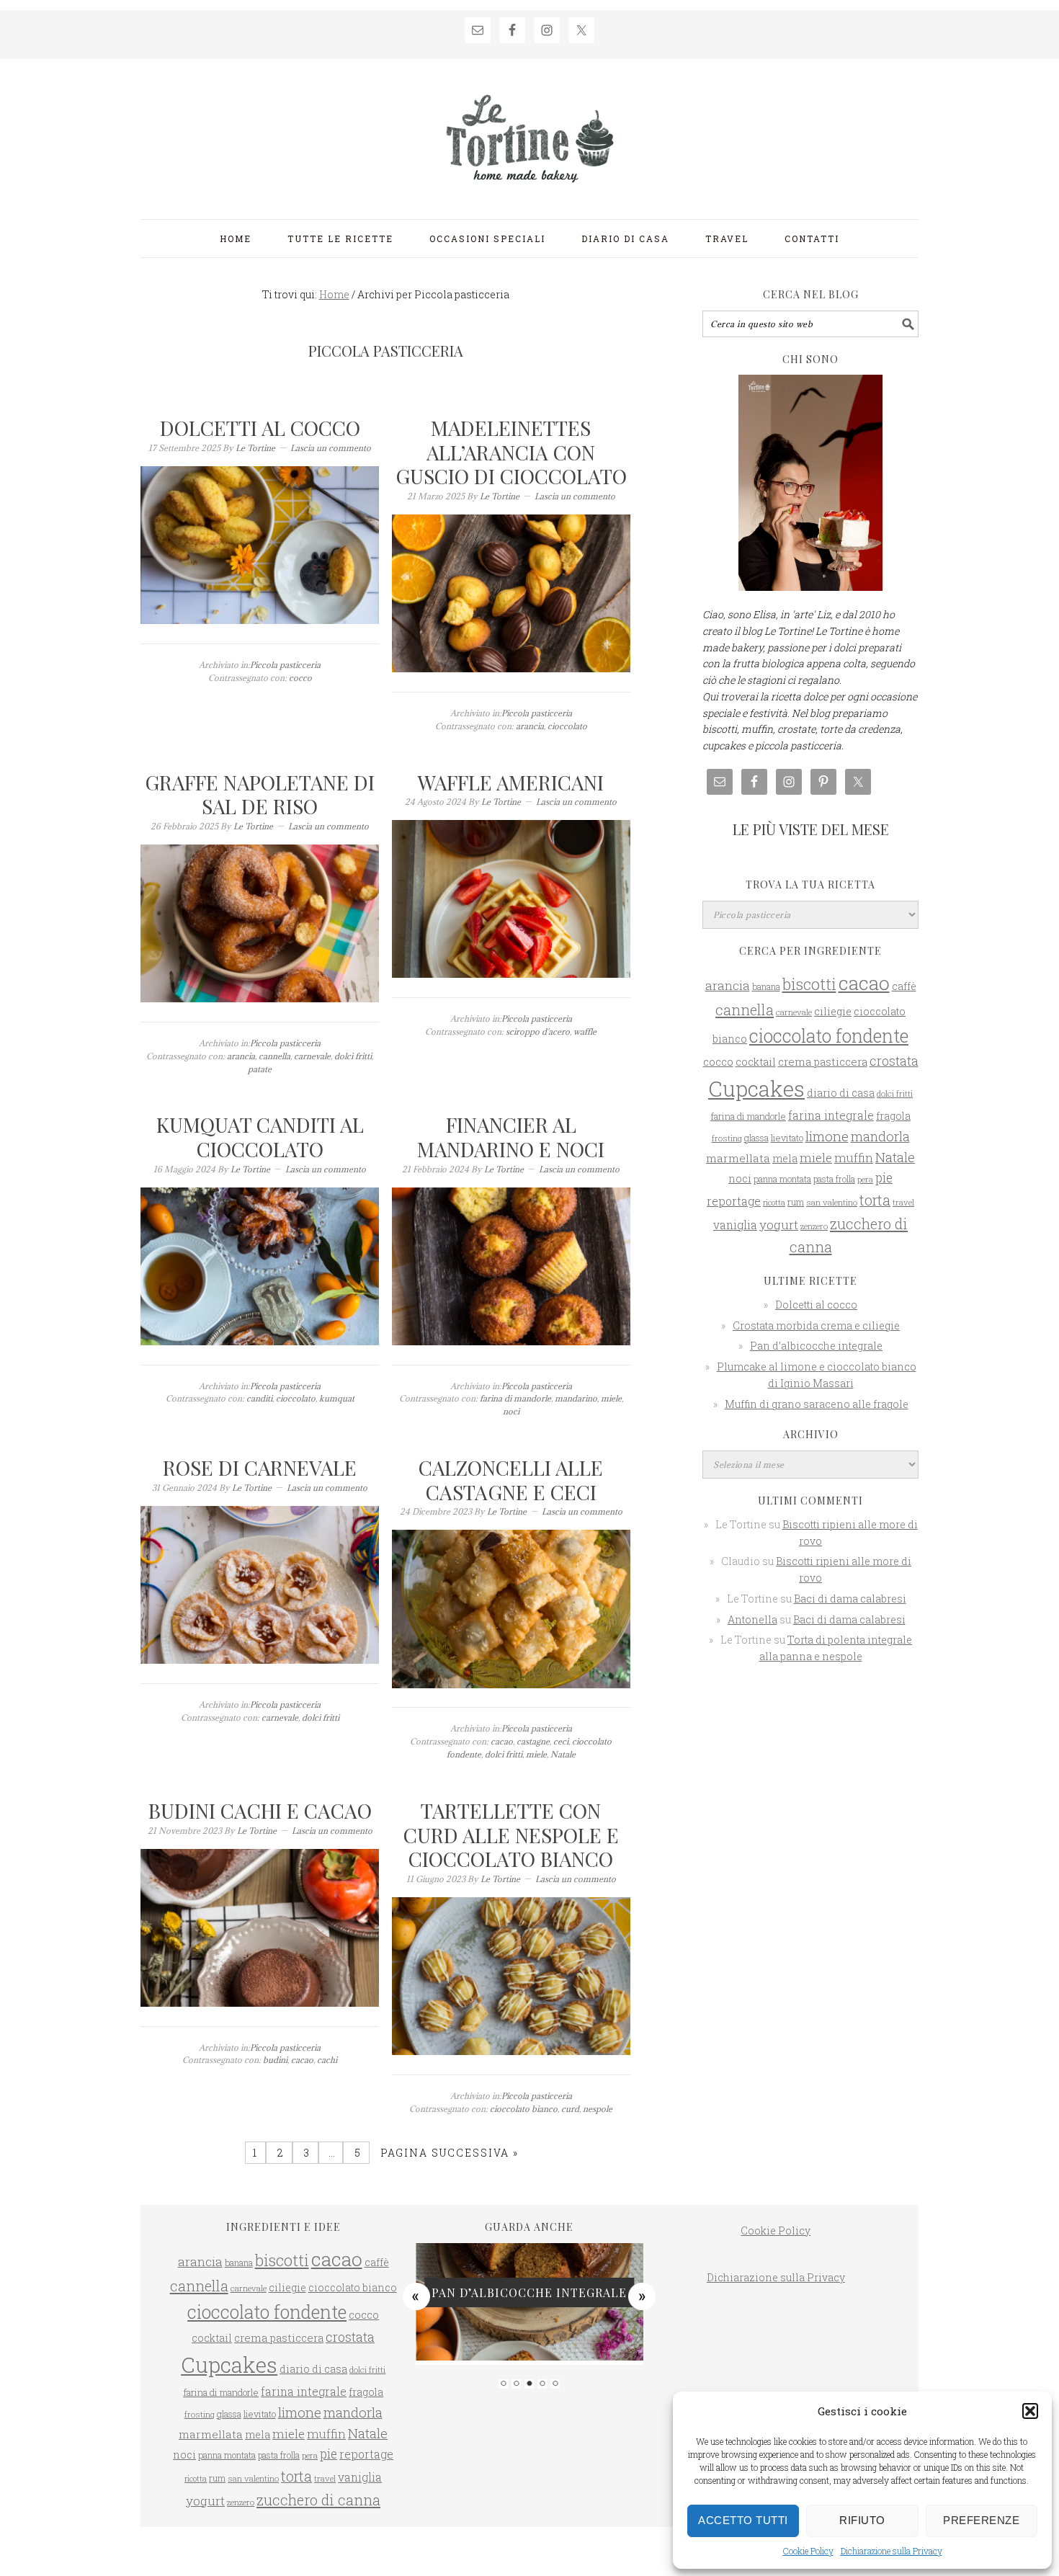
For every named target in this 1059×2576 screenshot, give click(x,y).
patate (260, 1069)
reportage (734, 1201)
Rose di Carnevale (260, 1467)
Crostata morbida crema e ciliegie (816, 1325)
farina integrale (831, 1115)
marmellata (738, 1158)
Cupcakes (756, 1088)
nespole (598, 2109)
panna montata (782, 1179)
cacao (502, 1741)
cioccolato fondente (829, 1036)
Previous (416, 2296)
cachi (327, 2060)
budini (275, 2060)
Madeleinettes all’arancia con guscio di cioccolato (511, 452)
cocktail (756, 1062)
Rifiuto (862, 2520)
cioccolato (567, 726)
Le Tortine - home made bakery (529, 133)
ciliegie (833, 1011)
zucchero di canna (318, 2500)
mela (785, 1158)
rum (796, 1202)
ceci (561, 1741)
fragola (893, 1116)
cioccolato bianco (524, 2109)
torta (875, 1200)
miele (611, 1398)
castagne (533, 1741)
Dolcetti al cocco (260, 428)
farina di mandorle (515, 1398)
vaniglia (735, 1225)
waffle (585, 1031)
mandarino (576, 1398)
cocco (300, 678)
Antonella (752, 1619)
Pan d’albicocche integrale (816, 1346)
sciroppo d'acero (538, 1031)
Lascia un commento (331, 448)
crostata (894, 1061)
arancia (530, 726)
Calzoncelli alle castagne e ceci (511, 1480)
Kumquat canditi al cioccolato (260, 1137)
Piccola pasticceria (285, 665)
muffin (854, 1158)
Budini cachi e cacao (260, 1810)
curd (570, 2109)
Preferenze (981, 2520)
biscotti (809, 984)
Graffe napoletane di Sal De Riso (260, 794)
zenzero (814, 1226)
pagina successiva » (448, 2153)
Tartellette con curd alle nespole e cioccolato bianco (511, 1835)
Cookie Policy (808, 2551)
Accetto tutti (743, 2520)
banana (766, 986)
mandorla (880, 1136)
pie (884, 1178)
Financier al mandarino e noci (511, 1137)
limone (827, 1136)
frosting (727, 1138)
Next (643, 2296)
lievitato (787, 1138)
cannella (274, 1056)
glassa (756, 1138)
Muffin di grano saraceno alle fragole (817, 1404)
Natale (563, 1754)
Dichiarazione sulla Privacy (892, 2551)
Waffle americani (511, 782)
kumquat (337, 1398)
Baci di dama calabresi (850, 1599)
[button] (1030, 2411)
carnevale (312, 1056)
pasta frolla (834, 1179)
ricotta (774, 1203)
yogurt (779, 1225)
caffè (904, 986)
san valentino (832, 1202)
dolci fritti (353, 1056)
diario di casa (841, 1093)
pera (865, 1179)
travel (903, 1202)
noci (511, 1411)
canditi (259, 1398)
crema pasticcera (823, 1061)
